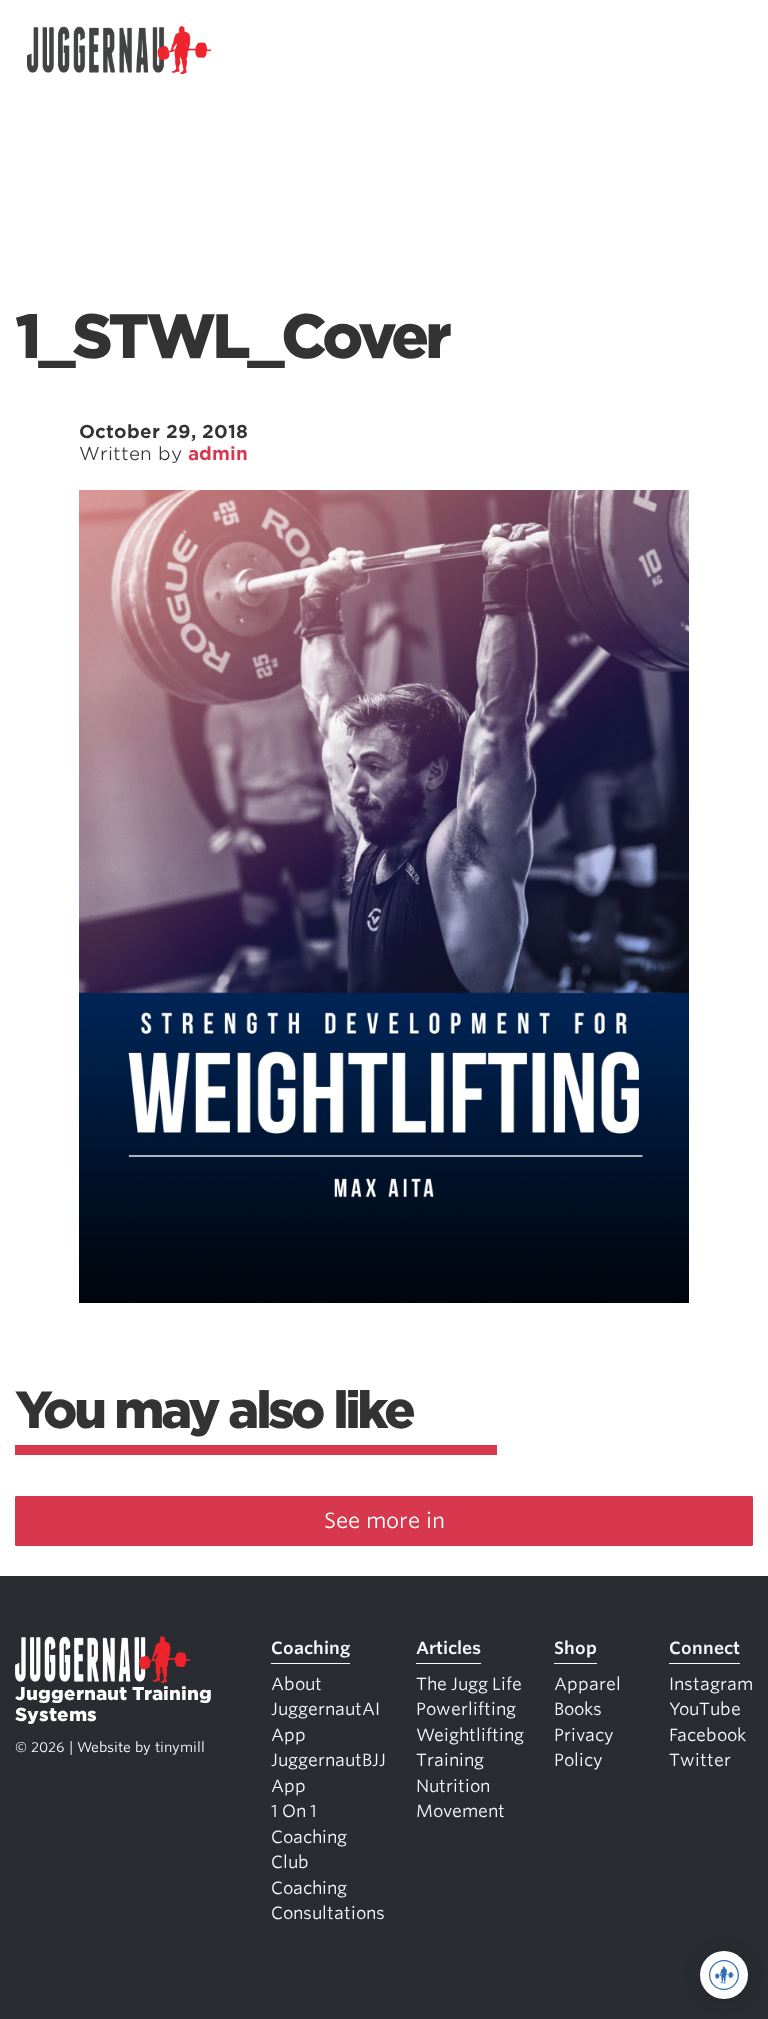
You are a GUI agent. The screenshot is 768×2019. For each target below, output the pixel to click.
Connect (704, 1648)
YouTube (705, 1709)
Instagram (711, 1684)
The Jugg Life (469, 1684)
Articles (448, 1648)
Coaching (310, 1648)
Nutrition (453, 1786)
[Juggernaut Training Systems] (119, 50)
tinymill (180, 1747)
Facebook (707, 1735)
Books (578, 1709)
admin (218, 453)
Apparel (587, 1684)
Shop (575, 1648)
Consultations (328, 1913)
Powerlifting (466, 1709)
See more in (384, 1520)
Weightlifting (470, 1735)
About (296, 1684)
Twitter (700, 1760)
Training (450, 1760)
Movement (460, 1811)
